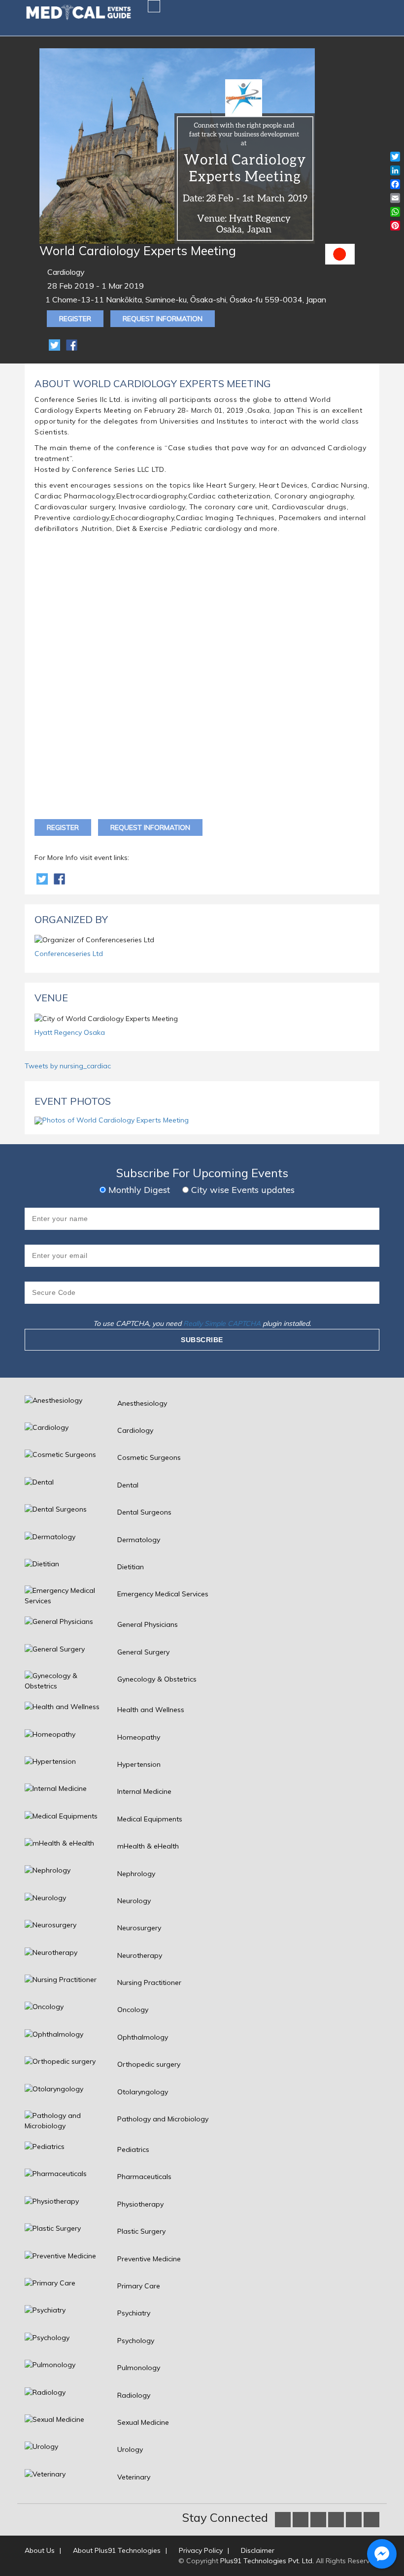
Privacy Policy (201, 2550)
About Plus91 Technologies (117, 2550)
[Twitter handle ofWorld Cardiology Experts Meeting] (43, 878)
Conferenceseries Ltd (69, 954)
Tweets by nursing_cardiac (68, 1066)
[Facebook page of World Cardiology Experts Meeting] (59, 878)
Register (75, 319)
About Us (40, 2550)
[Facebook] (72, 344)
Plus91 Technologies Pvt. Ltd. (267, 2561)
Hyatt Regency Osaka (70, 1032)
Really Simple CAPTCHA (222, 1323)
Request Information (163, 319)
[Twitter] (55, 344)
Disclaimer (258, 2550)
